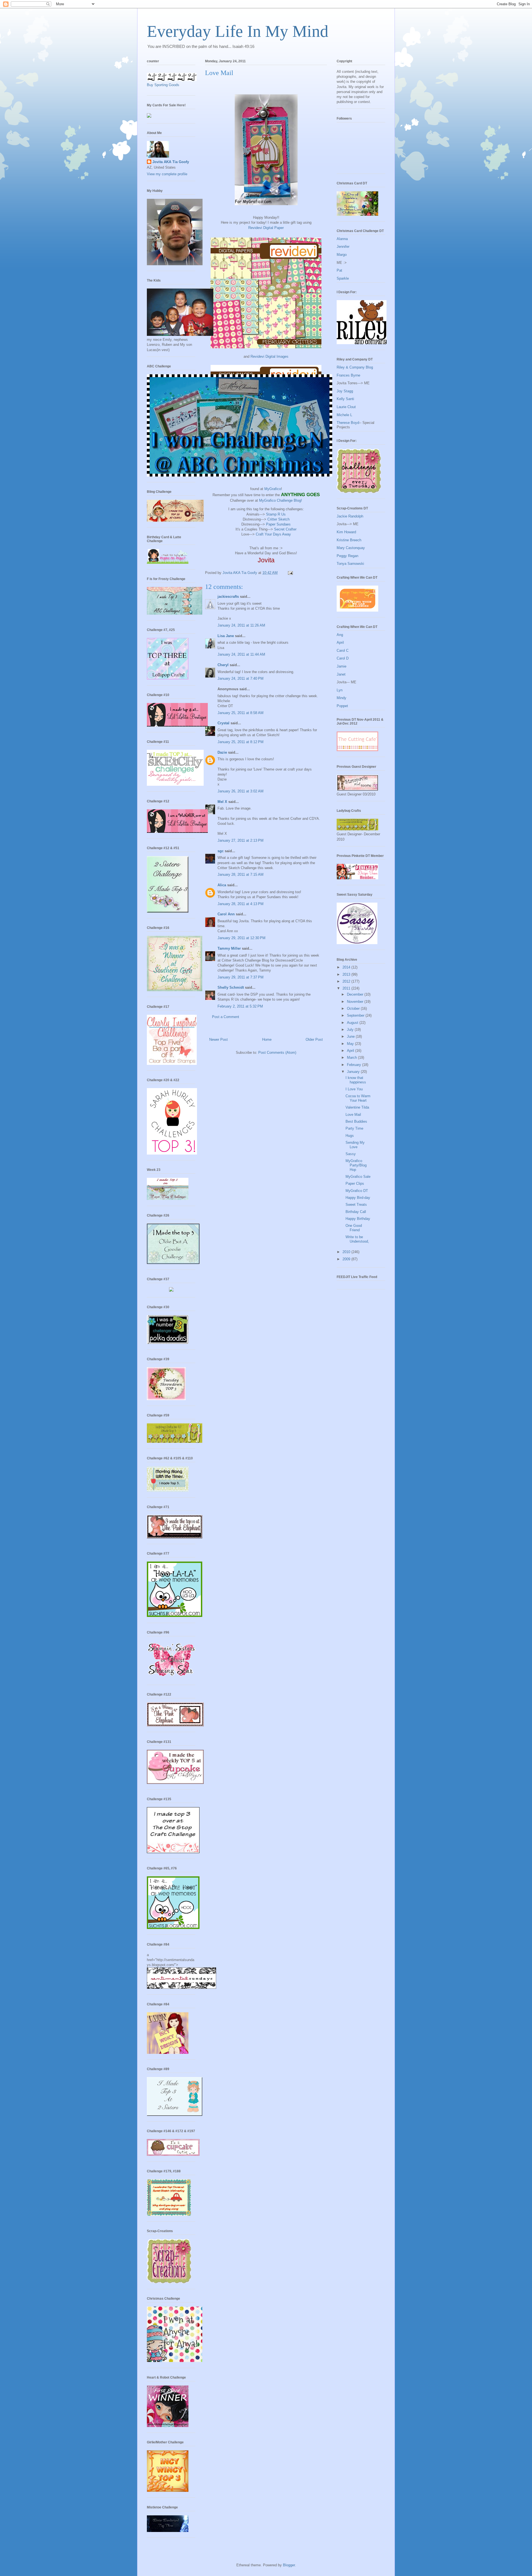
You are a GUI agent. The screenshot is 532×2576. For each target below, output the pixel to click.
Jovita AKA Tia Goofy (171, 162)
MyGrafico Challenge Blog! (281, 500)
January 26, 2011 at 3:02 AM (241, 791)
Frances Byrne (348, 375)
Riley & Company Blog (355, 367)
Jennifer (343, 247)
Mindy (342, 698)
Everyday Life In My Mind (238, 31)
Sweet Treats (356, 1205)
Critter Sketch (278, 519)
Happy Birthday (358, 1219)
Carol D (343, 658)
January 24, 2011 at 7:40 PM (241, 678)
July (351, 1030)
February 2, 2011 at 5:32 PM (240, 1006)
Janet (341, 674)
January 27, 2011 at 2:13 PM (241, 840)
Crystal (223, 723)
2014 (347, 967)
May (351, 1044)
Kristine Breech (349, 540)
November (356, 1002)
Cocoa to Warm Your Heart (358, 1098)
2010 (347, 1252)
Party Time (354, 1128)
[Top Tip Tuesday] (171, 1290)
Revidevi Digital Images (269, 356)
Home (267, 1040)
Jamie (342, 666)
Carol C (343, 651)
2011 (347, 988)
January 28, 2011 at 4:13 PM (241, 904)
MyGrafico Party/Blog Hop (356, 1165)
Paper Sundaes (278, 524)
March (352, 1058)
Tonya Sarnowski (350, 564)
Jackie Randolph (350, 516)
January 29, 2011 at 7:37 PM (241, 977)
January (354, 1072)
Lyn (340, 690)
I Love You (354, 1089)
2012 (347, 981)
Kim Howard (346, 532)
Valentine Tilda (357, 1107)
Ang (340, 635)
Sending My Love (355, 1145)
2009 (347, 1259)
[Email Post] (290, 573)
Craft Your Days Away (273, 534)
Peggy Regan (347, 556)
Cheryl (223, 665)
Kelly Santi (345, 399)
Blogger (289, 2565)
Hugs (350, 1136)
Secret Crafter (285, 529)
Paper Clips (355, 1183)
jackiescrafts (228, 597)
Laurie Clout (346, 407)
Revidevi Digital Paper (266, 228)
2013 (347, 974)
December (356, 994)
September (356, 1015)
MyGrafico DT (357, 1191)
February (355, 1065)
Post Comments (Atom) (277, 1053)
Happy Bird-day (358, 1198)
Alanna (342, 239)
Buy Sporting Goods (163, 85)
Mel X (222, 802)
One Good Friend (354, 1228)
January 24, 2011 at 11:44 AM (241, 654)
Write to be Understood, (357, 1239)
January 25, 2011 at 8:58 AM (241, 713)
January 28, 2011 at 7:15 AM (241, 874)
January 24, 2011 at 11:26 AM (241, 625)
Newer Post (218, 1040)
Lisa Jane (226, 636)
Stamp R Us (276, 514)
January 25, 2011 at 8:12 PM (241, 742)
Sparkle (343, 278)
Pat (339, 270)
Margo (342, 255)
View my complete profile (167, 174)
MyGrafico (273, 489)
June (351, 1036)
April (340, 642)
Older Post (314, 1040)
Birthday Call (356, 1212)
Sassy (351, 1154)
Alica (222, 885)
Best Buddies (356, 1121)
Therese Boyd (348, 423)
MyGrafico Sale (358, 1177)
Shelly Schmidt (231, 987)
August (353, 1023)
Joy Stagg (345, 391)
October (354, 1008)
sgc (221, 851)
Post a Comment (226, 1017)
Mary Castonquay (351, 548)
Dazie (222, 752)
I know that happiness (356, 1080)
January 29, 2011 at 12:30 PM (241, 938)
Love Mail (353, 1115)
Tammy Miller (229, 948)
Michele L (344, 415)
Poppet (342, 706)
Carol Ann (226, 914)
